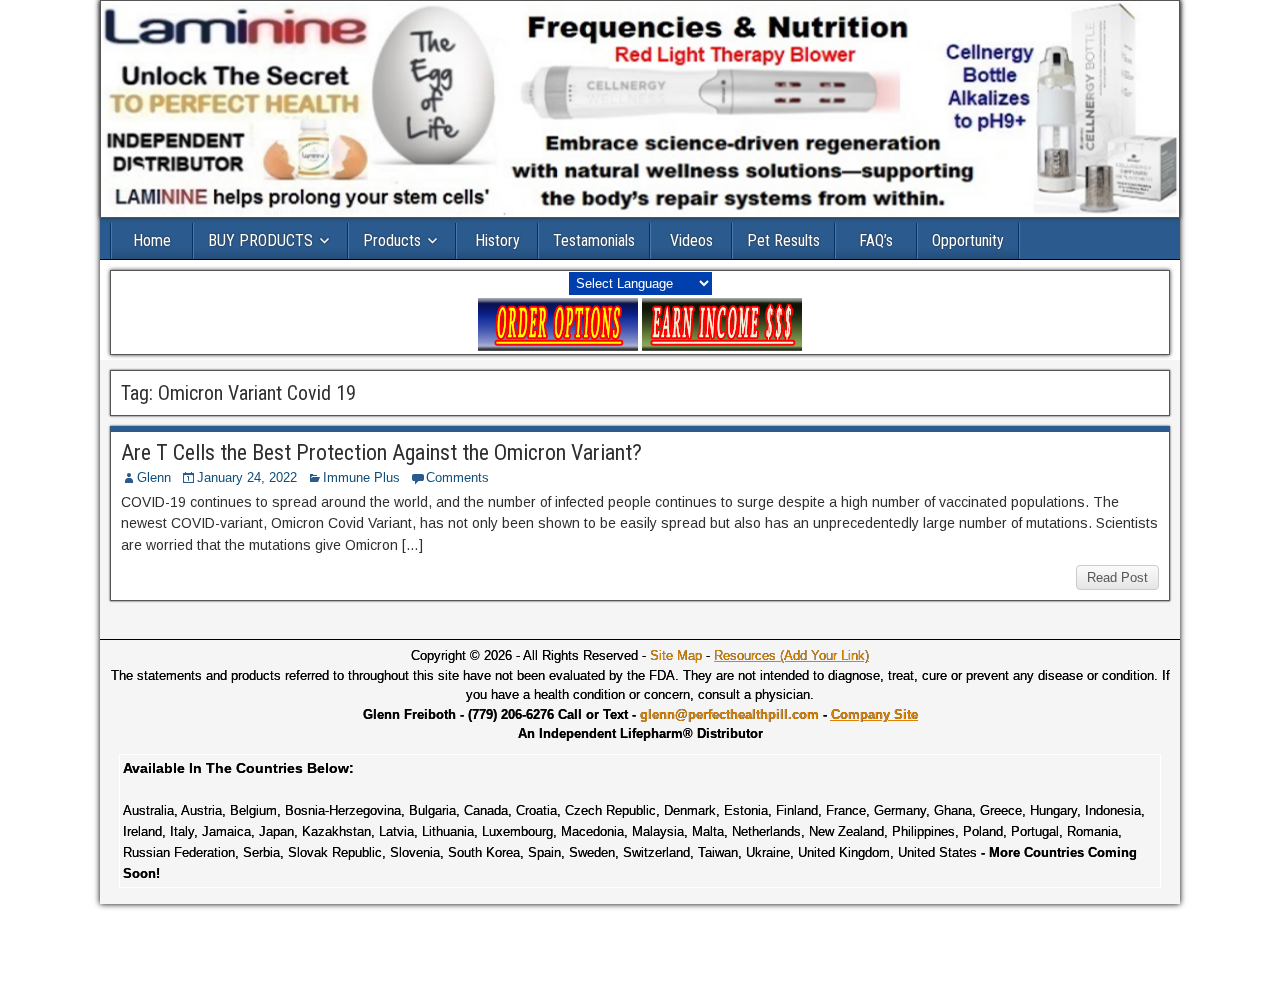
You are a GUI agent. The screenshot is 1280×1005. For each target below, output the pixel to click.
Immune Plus (361, 477)
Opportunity (968, 240)
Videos (691, 240)
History (497, 240)
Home (152, 240)
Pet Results (783, 240)
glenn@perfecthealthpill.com (729, 714)
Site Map (676, 655)
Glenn (154, 477)
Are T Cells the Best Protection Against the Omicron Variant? (381, 452)
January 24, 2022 (247, 477)
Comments (457, 477)
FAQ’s (876, 240)
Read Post (1117, 577)
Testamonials (594, 240)
